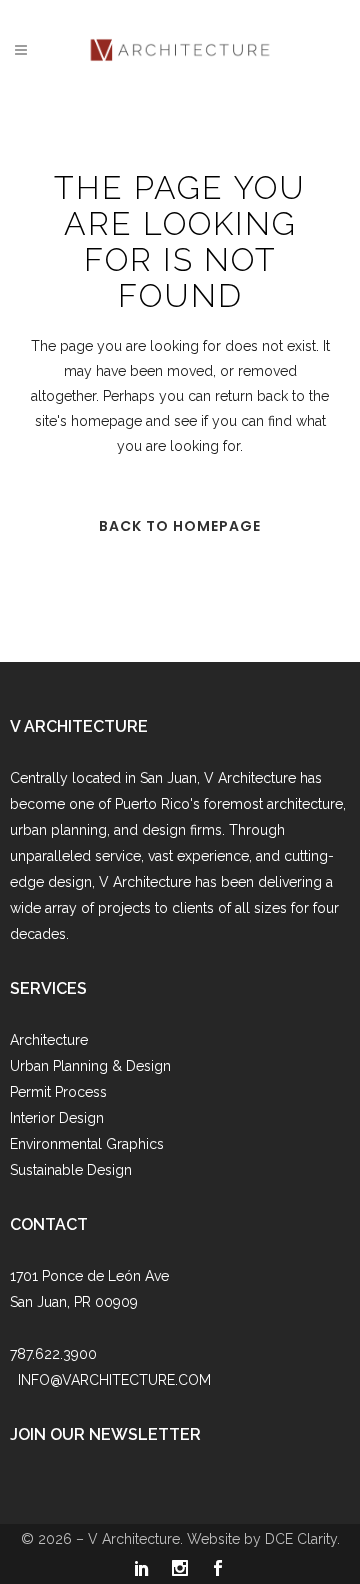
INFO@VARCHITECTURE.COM (114, 1380)
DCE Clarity (301, 1539)
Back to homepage (180, 526)
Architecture (49, 1040)
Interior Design (57, 1118)
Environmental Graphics (87, 1144)
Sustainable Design (71, 1170)
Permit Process (58, 1092)
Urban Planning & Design (90, 1066)
